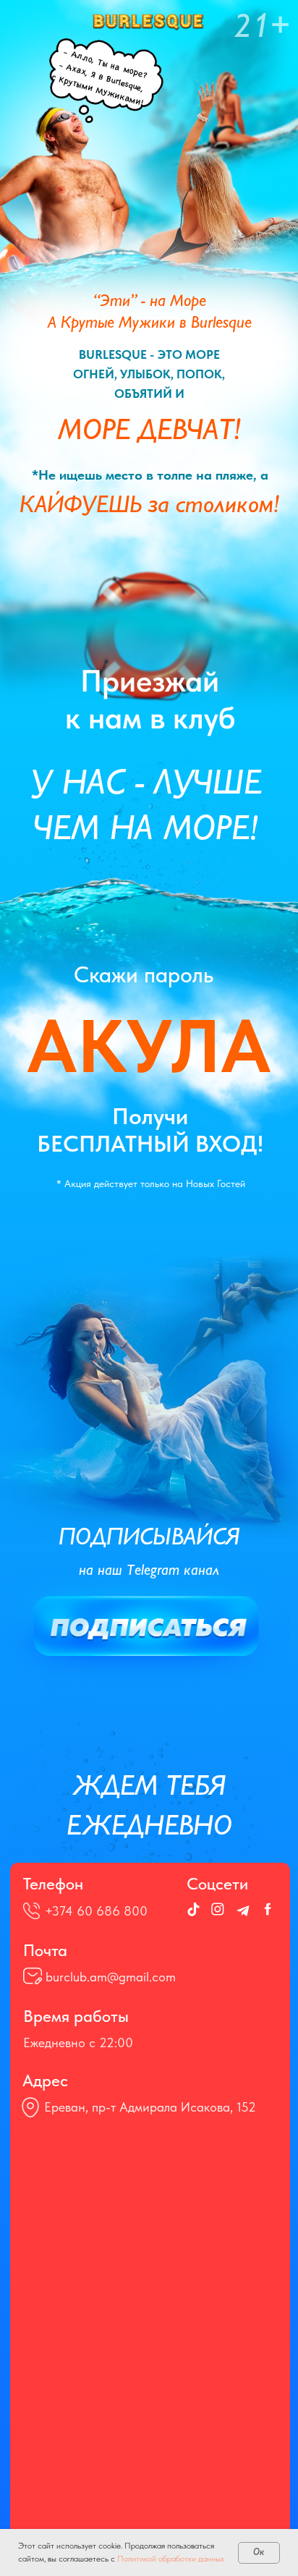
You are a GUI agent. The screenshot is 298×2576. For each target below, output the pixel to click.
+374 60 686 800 (96, 1911)
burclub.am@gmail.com (111, 1977)
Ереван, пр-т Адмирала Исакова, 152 (150, 2107)
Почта (45, 1950)
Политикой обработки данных (171, 2559)
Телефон (53, 1884)
